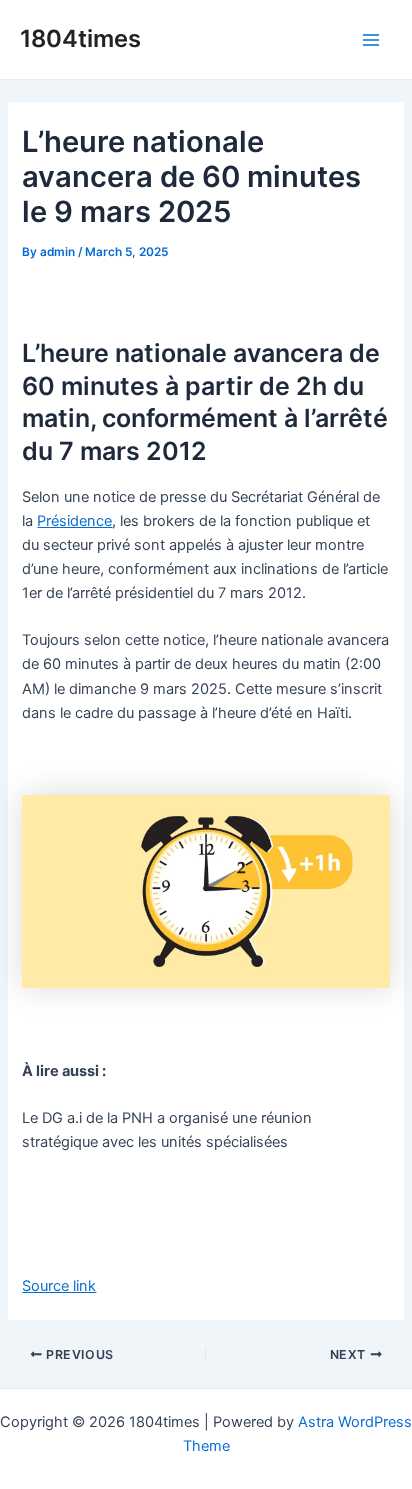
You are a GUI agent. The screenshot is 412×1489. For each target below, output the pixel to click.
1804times (80, 38)
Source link (59, 1286)
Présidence (74, 521)
